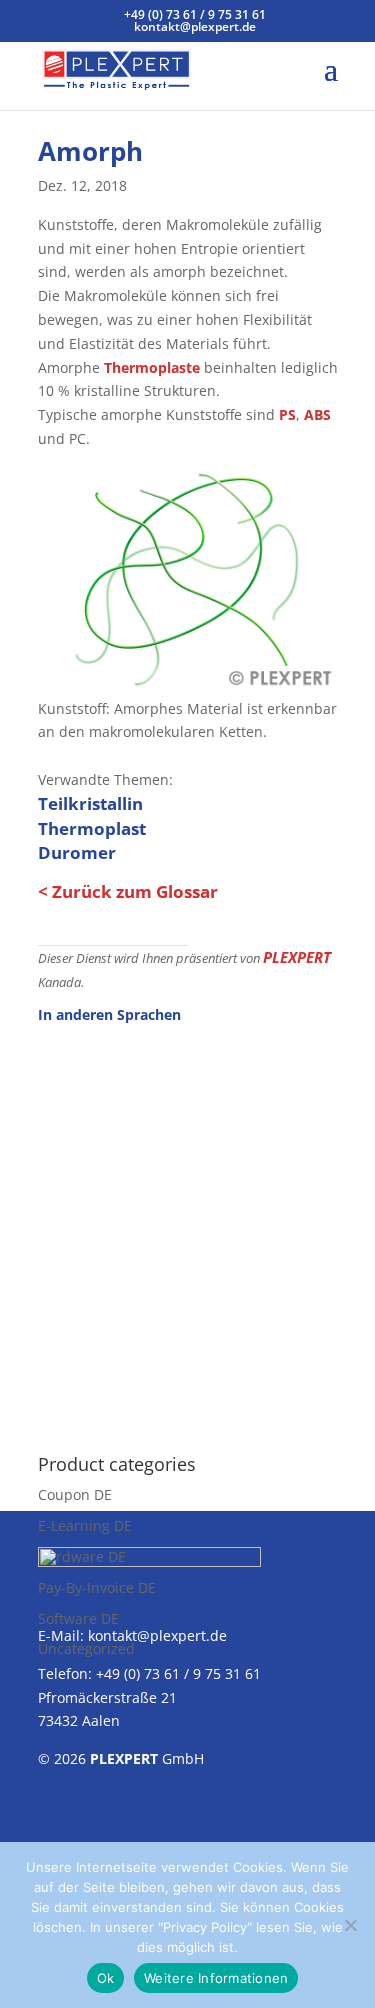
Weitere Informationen (216, 1978)
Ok (106, 1978)
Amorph (90, 151)
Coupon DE (75, 1494)
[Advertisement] (187, 1227)
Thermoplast (92, 828)
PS (287, 414)
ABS (317, 414)
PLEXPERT (297, 957)
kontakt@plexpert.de (157, 1635)
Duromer (77, 852)
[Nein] (350, 1925)
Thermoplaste (152, 367)
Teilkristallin (90, 803)
